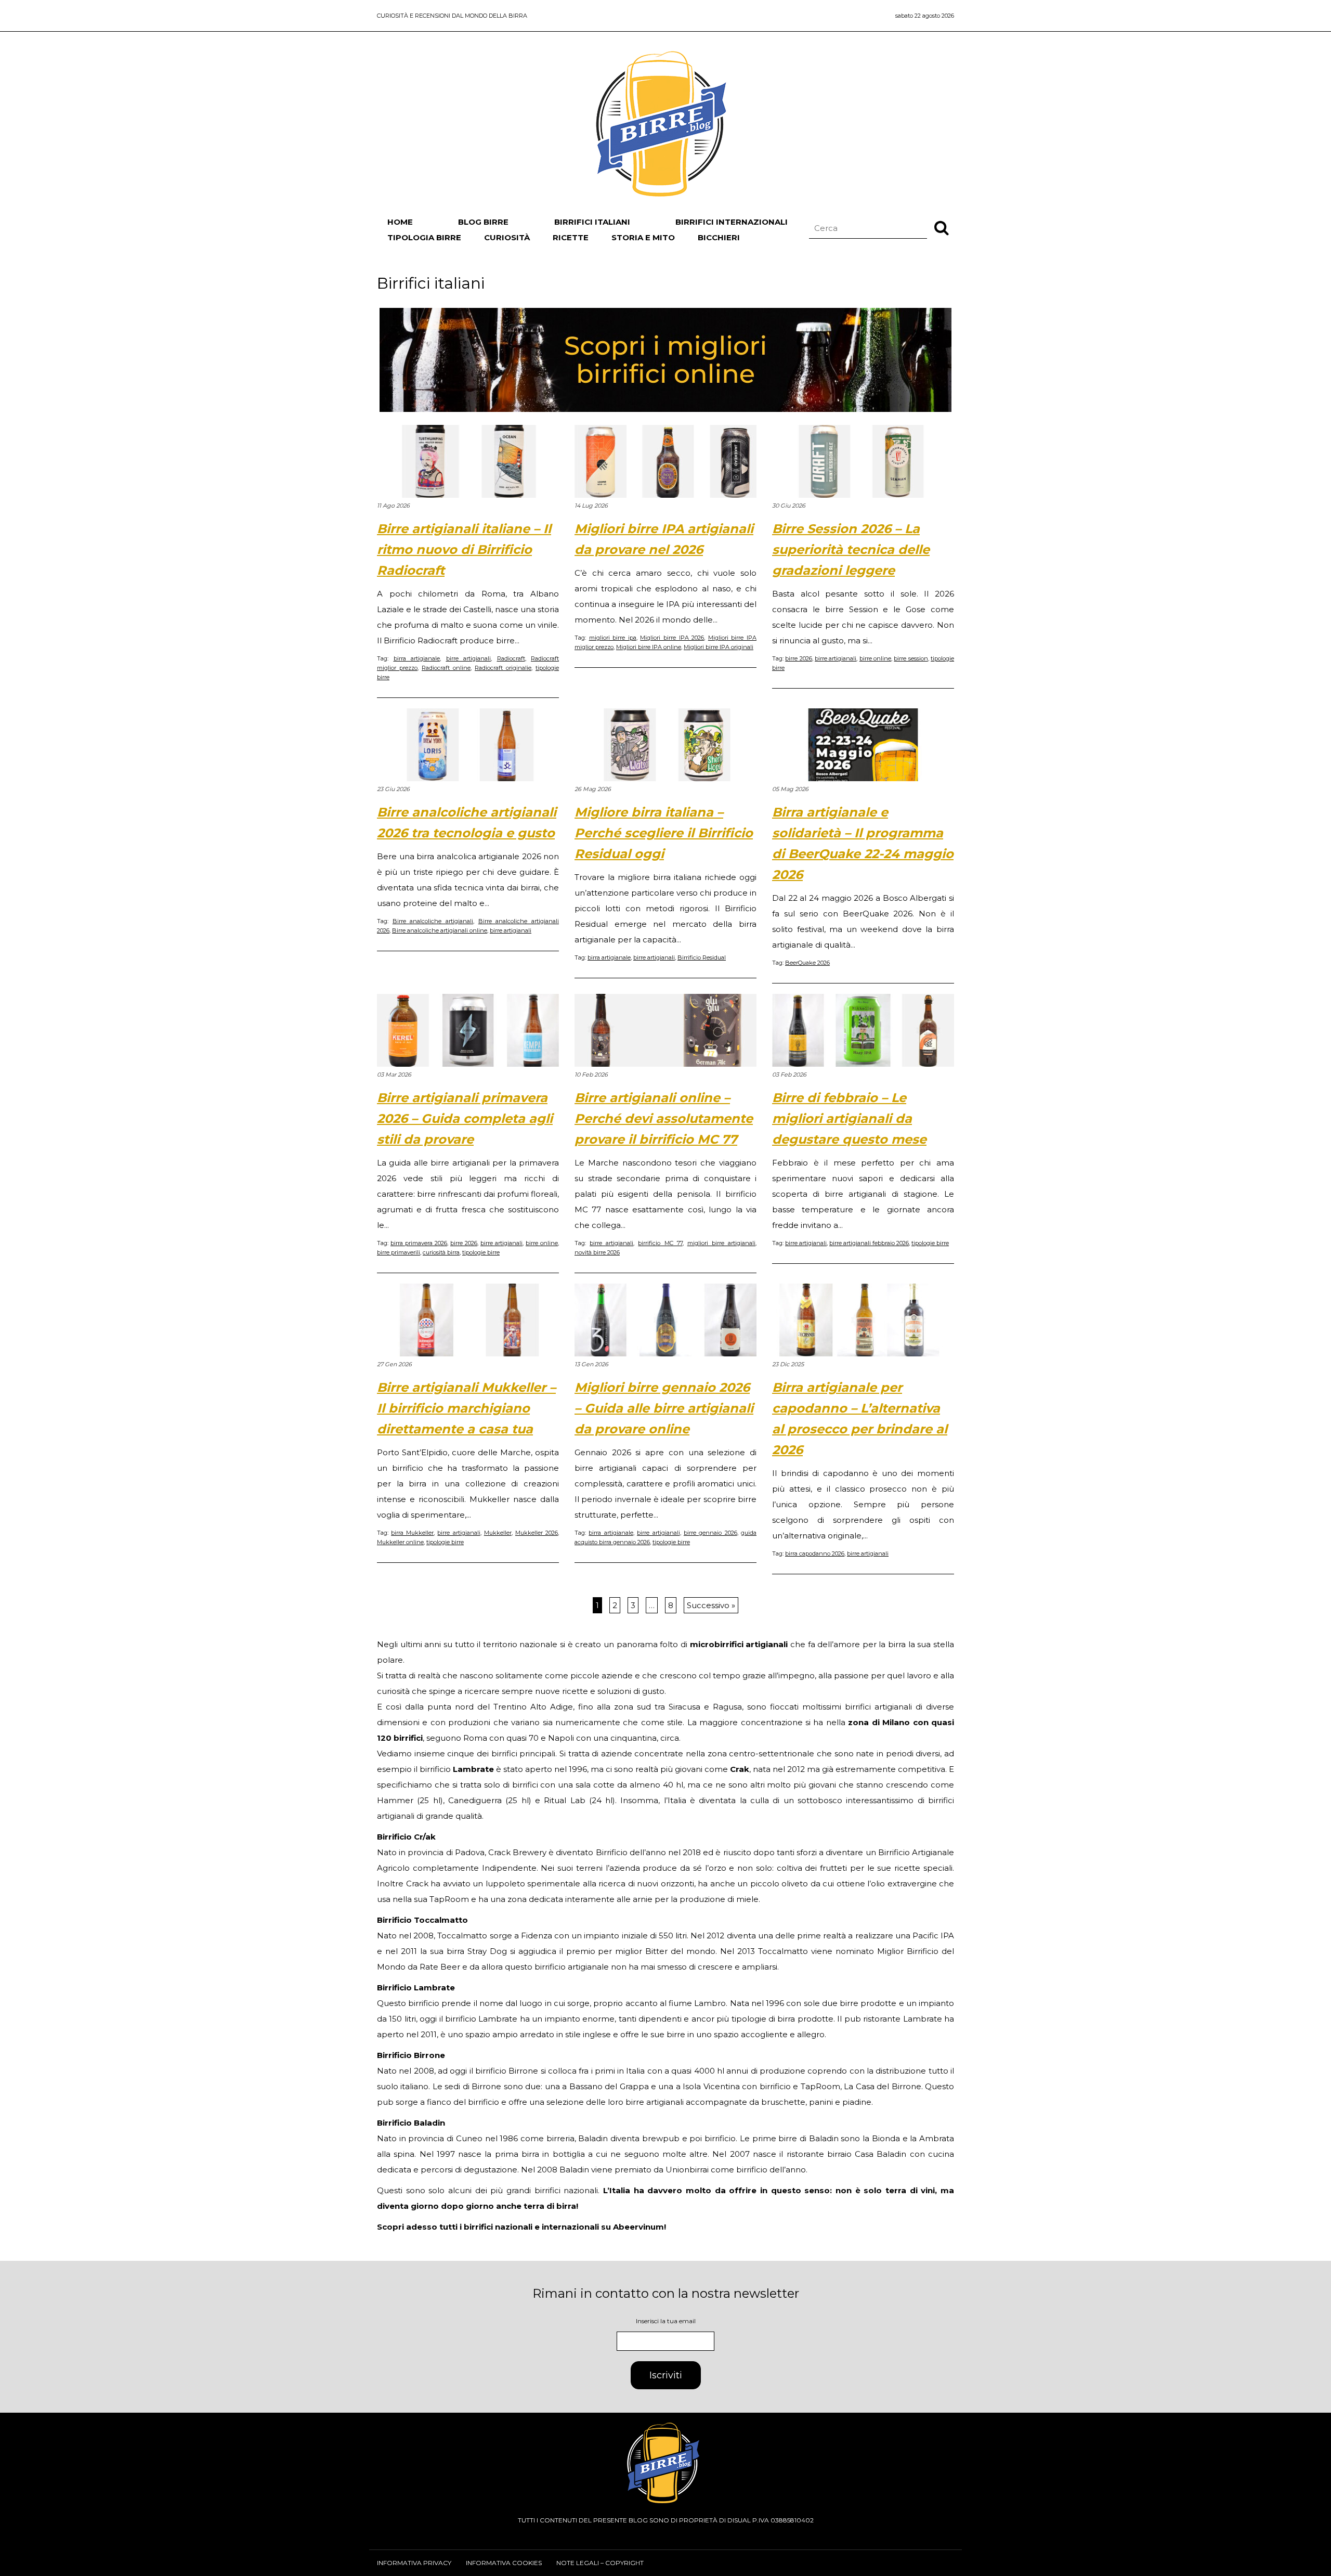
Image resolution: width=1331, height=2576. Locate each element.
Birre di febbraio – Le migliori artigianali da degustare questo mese (849, 1118)
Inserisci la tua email (666, 2321)
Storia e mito (643, 237)
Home (400, 222)
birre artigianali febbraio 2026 (869, 1243)
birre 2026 (798, 658)
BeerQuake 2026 (807, 963)
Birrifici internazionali (732, 222)
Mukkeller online (400, 1542)
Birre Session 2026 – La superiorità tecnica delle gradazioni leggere (851, 549)
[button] (942, 227)
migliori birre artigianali (721, 1243)
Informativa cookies (504, 2563)
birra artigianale (417, 658)
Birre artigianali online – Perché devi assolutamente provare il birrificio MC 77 (664, 1118)
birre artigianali (469, 658)
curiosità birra (441, 1252)
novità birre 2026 (597, 1252)
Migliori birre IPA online (649, 647)
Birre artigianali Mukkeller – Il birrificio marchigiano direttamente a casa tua (466, 1408)
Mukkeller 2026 (537, 1533)
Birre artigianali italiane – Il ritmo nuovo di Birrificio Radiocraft (464, 549)
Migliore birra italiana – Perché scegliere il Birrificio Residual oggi (664, 833)
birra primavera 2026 (419, 1243)
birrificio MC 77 (660, 1243)
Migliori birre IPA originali (719, 647)
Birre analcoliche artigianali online (440, 930)
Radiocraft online (446, 668)
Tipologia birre (424, 237)
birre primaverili (399, 1252)
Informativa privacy (414, 2563)
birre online (875, 658)
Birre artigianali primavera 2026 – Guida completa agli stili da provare (465, 1118)
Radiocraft (511, 658)
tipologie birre (481, 1252)
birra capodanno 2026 (815, 1554)
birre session (911, 658)
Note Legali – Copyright (600, 2563)
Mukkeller (498, 1533)
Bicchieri (719, 237)
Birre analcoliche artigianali (433, 921)
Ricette (571, 237)
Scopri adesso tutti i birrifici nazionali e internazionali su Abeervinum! (521, 2227)
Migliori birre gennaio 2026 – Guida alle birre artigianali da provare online (664, 1408)
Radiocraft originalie (503, 668)
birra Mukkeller (412, 1533)
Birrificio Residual (702, 957)
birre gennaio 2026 (710, 1533)
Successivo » (711, 1605)
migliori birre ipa (613, 638)
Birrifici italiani (592, 222)
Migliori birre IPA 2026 (672, 638)
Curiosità (507, 237)
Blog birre (483, 222)
